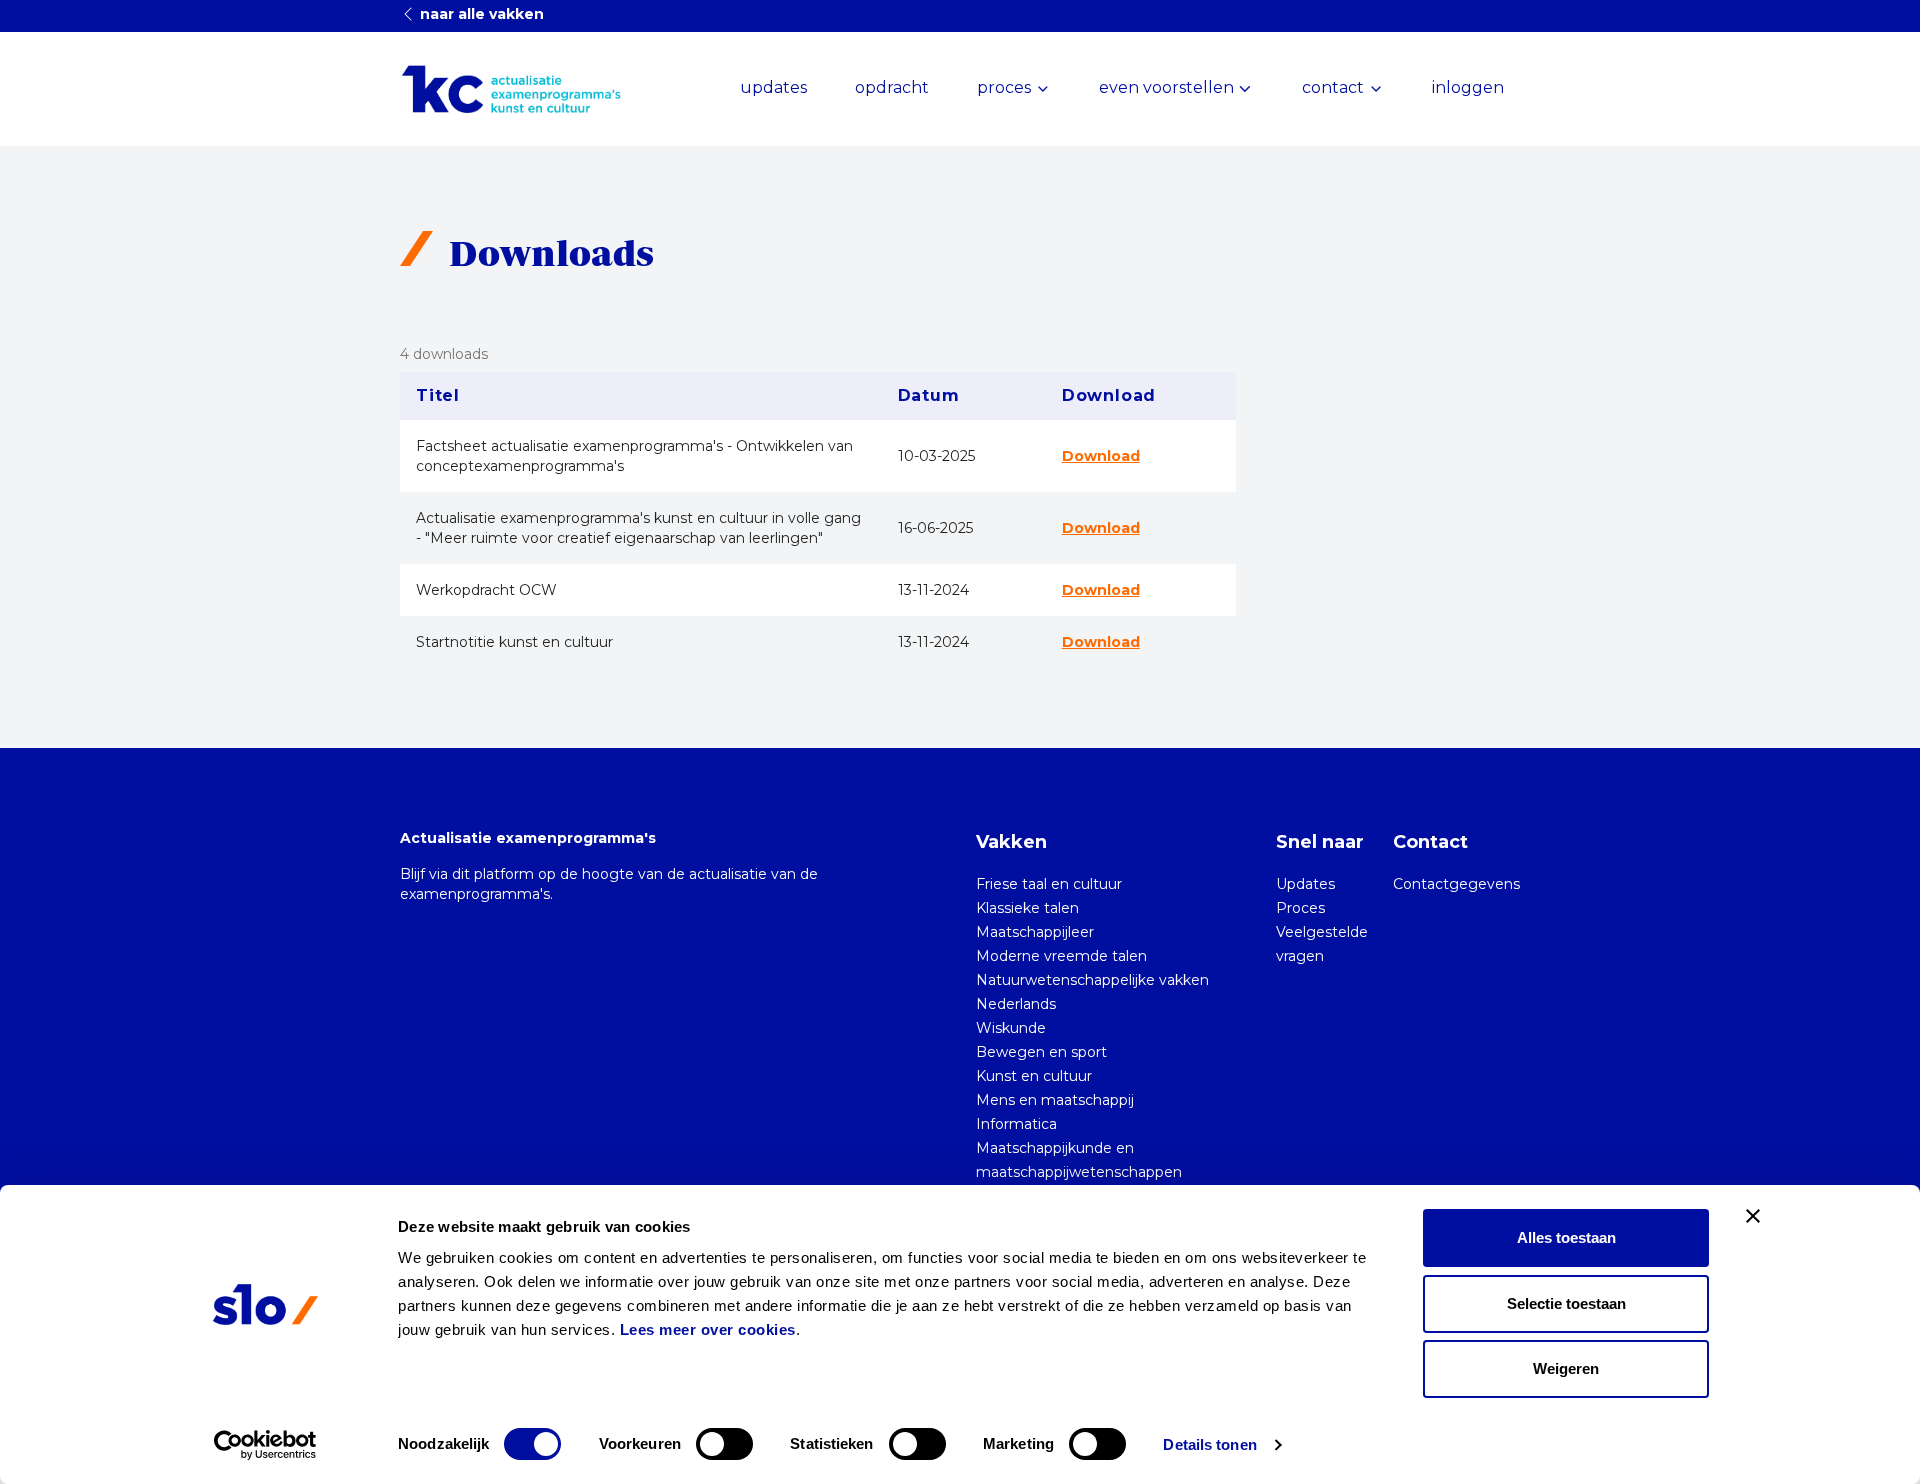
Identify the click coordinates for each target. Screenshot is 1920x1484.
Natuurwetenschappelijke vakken (1092, 980)
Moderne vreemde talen (1061, 956)
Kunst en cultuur (1034, 1076)
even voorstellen (1166, 87)
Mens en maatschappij (1055, 1100)
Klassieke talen (1027, 908)
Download (1101, 456)
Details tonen (1209, 1444)
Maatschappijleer (1035, 932)
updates (773, 87)
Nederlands (1016, 1004)
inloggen (1468, 87)
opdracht (892, 87)
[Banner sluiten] (1753, 1216)
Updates (1305, 884)
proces (1004, 87)
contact (1333, 87)
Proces (1300, 908)
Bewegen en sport (1041, 1052)
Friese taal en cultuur (1049, 884)
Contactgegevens (1456, 884)
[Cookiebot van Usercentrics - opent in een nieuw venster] (265, 1445)
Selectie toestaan (1566, 1303)
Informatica (1016, 1124)
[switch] (724, 1444)
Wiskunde (1011, 1028)
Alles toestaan (1566, 1237)
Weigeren (1566, 1368)
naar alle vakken (480, 14)
